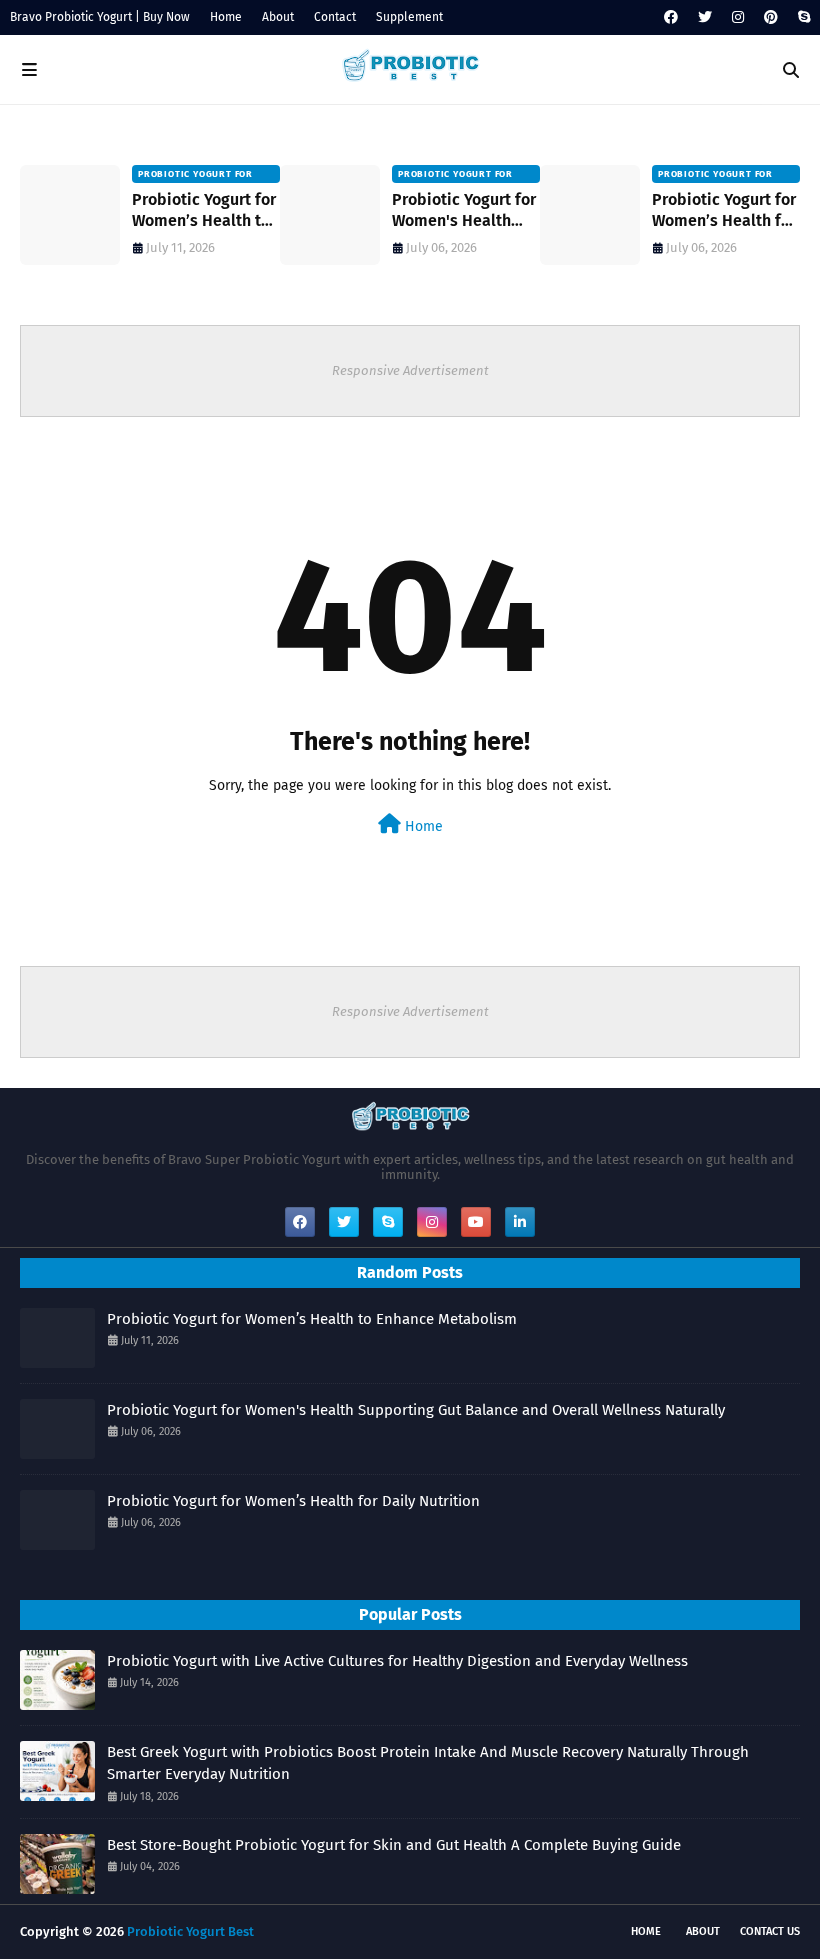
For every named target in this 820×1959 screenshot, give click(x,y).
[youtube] (476, 1222)
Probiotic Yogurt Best (190, 1931)
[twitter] (705, 17)
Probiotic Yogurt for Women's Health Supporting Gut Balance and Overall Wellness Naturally (465, 211)
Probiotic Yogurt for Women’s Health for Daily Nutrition (724, 211)
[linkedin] (520, 1222)
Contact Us (770, 1931)
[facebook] (671, 17)
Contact (335, 17)
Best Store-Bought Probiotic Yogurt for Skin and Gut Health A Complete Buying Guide (394, 1845)
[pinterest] (771, 17)
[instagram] (738, 17)
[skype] (801, 17)
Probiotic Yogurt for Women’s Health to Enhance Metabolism (204, 211)
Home (226, 17)
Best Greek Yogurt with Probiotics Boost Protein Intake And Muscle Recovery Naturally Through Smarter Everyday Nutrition (428, 1763)
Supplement (409, 17)
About (278, 17)
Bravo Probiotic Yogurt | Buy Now (100, 17)
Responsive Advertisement (410, 370)
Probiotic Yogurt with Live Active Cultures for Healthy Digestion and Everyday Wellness (397, 1661)
